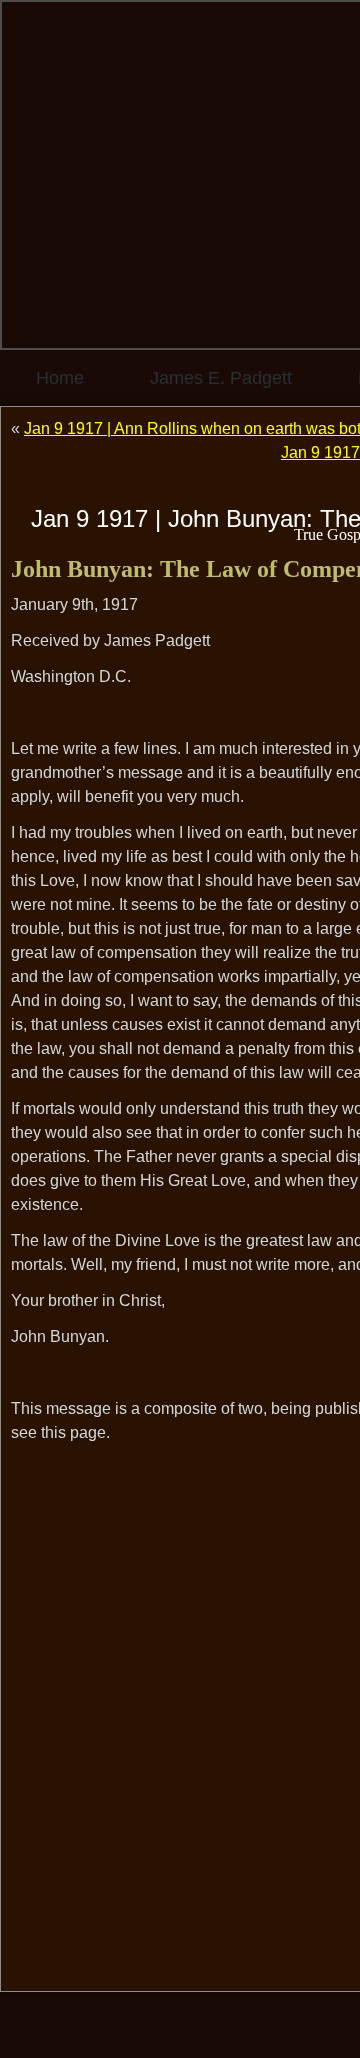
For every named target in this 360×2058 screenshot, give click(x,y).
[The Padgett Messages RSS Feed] (31, 2023)
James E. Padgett (221, 378)
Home (60, 378)
